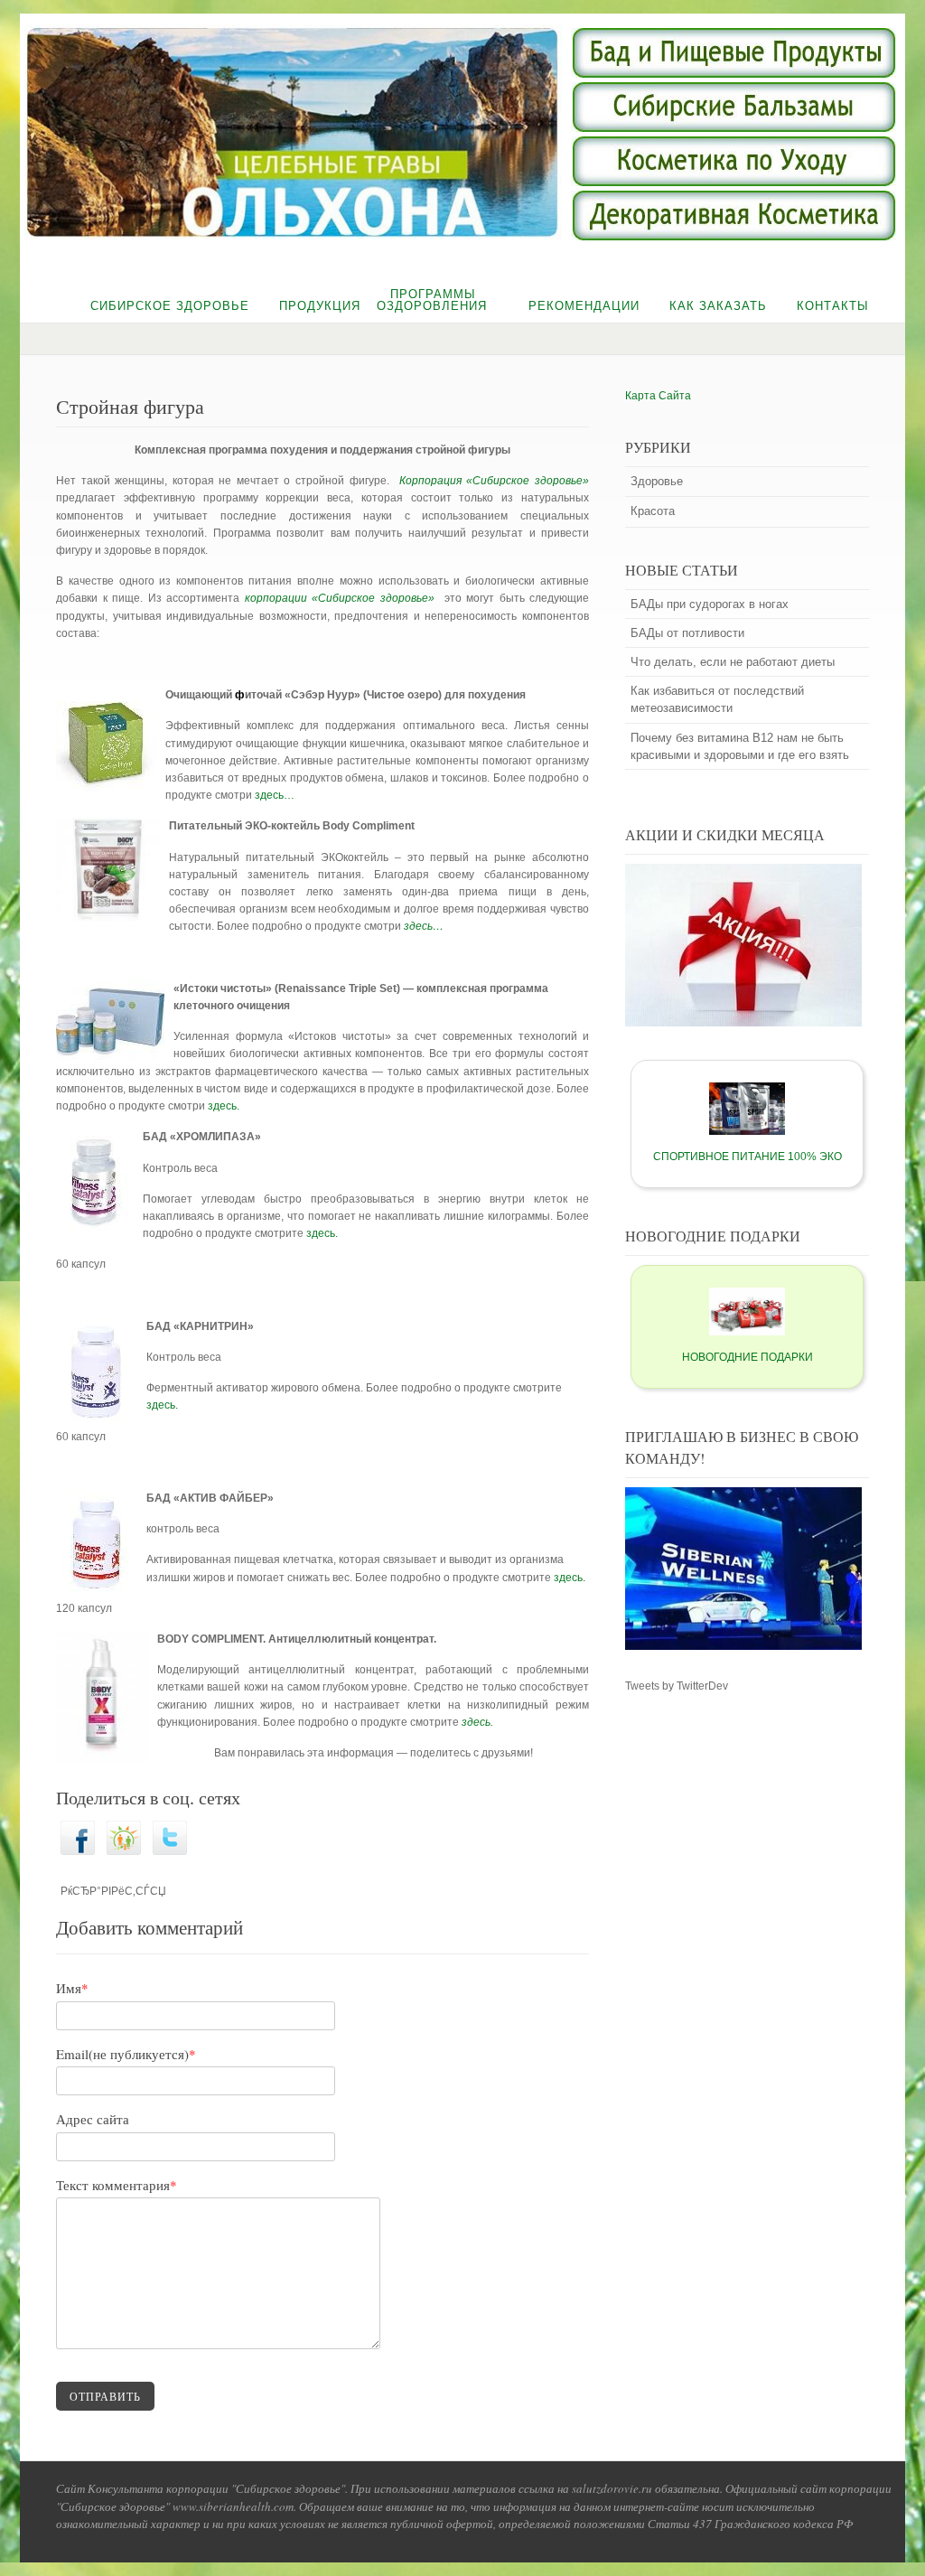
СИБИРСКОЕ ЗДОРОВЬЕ (170, 306)
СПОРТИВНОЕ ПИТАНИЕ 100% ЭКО (747, 1157)
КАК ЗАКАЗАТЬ (718, 306)
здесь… (275, 795)
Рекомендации (584, 306)
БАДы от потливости (687, 633)
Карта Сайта (658, 396)
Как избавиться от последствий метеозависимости (717, 699)
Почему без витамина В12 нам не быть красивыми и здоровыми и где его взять (740, 746)
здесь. (224, 1106)
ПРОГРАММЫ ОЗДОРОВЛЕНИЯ (432, 300)
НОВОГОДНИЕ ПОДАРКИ (747, 1357)
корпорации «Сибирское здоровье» (345, 598)
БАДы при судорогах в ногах (710, 604)
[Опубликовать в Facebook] (78, 1851)
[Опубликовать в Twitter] (170, 1851)
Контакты (833, 306)
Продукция (320, 306)
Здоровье (657, 481)
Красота (653, 511)
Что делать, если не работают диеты (733, 662)
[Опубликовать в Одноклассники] (124, 1851)
